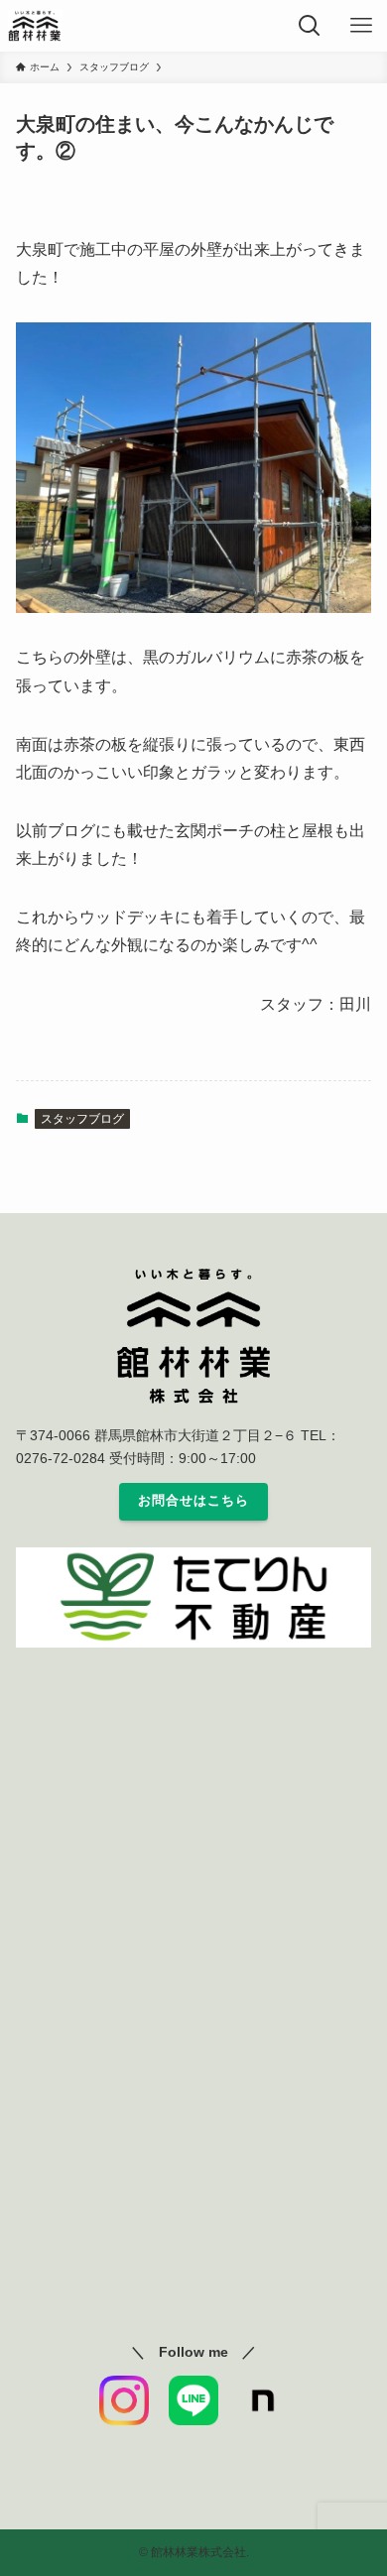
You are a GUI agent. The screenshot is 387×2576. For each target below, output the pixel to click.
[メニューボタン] (361, 26)
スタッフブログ (82, 1119)
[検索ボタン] (310, 26)
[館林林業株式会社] (35, 26)
